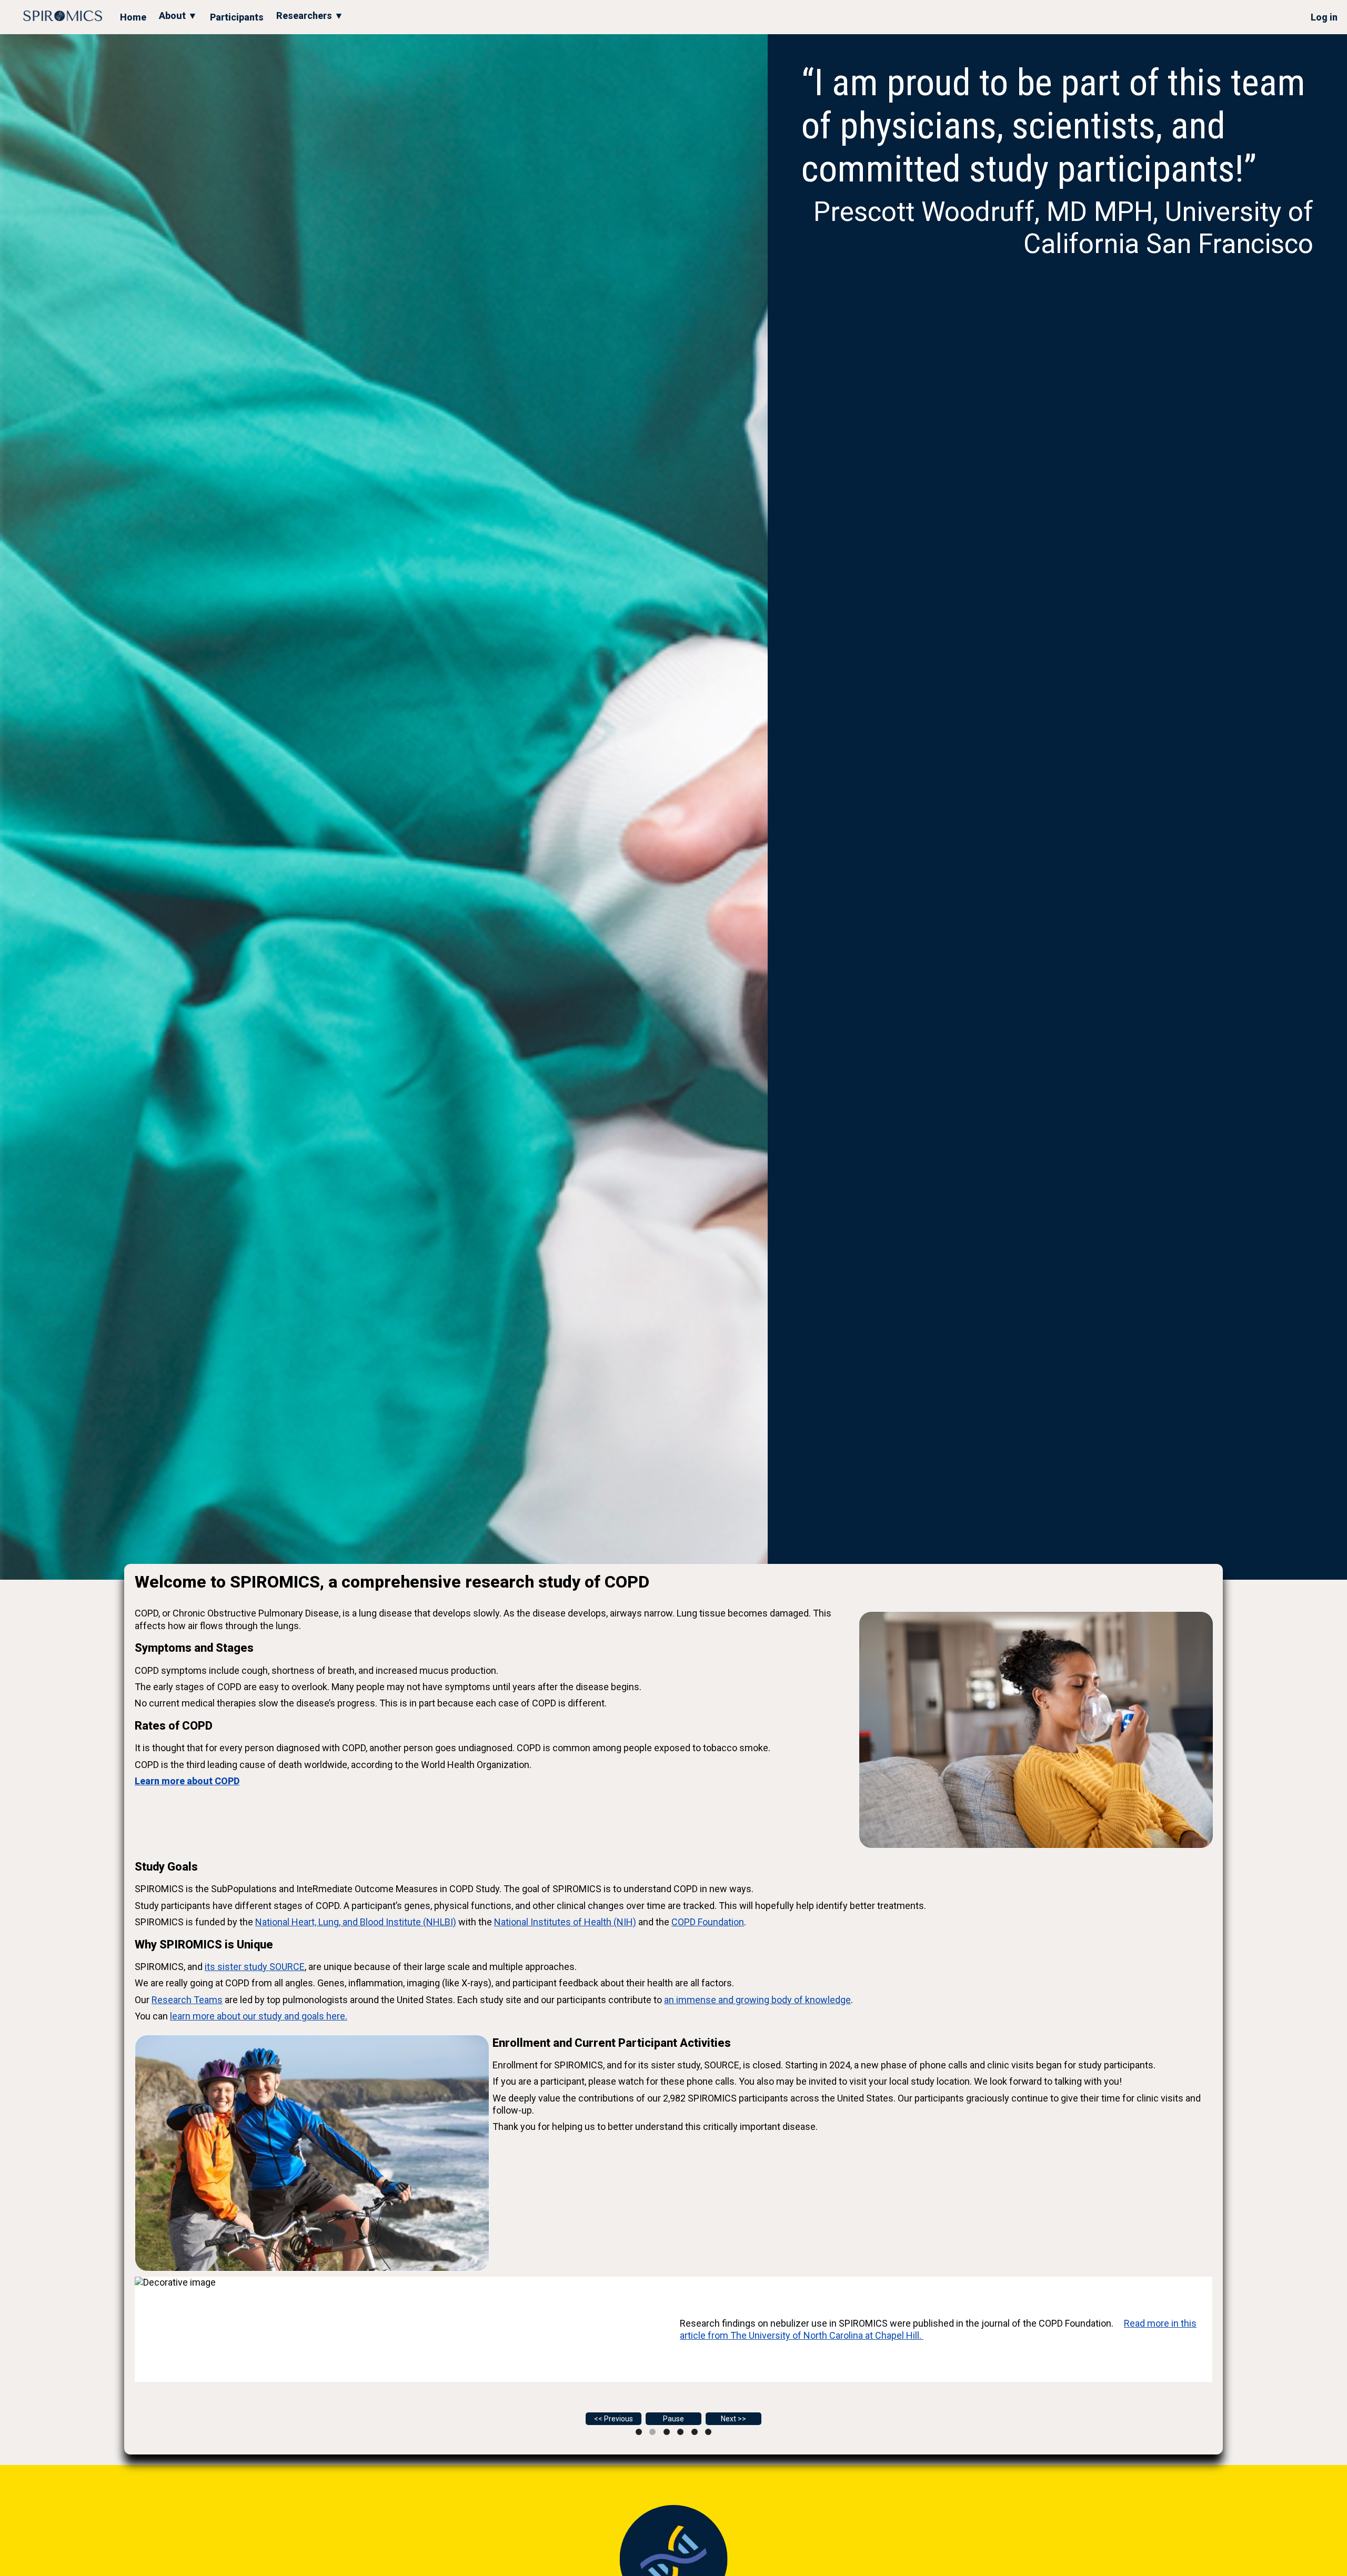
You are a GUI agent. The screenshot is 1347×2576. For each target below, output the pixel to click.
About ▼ (178, 16)
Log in (1324, 17)
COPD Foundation (708, 1922)
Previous (619, 2419)
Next (728, 2419)
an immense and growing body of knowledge (757, 2000)
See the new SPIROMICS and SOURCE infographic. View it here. (651, 2331)
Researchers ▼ (310, 16)
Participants (237, 17)
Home (133, 17)
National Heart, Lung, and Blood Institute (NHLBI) (356, 1922)
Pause (673, 2419)
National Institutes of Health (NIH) (565, 1922)
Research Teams (187, 2000)
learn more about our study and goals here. (259, 2016)
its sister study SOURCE (255, 1967)
